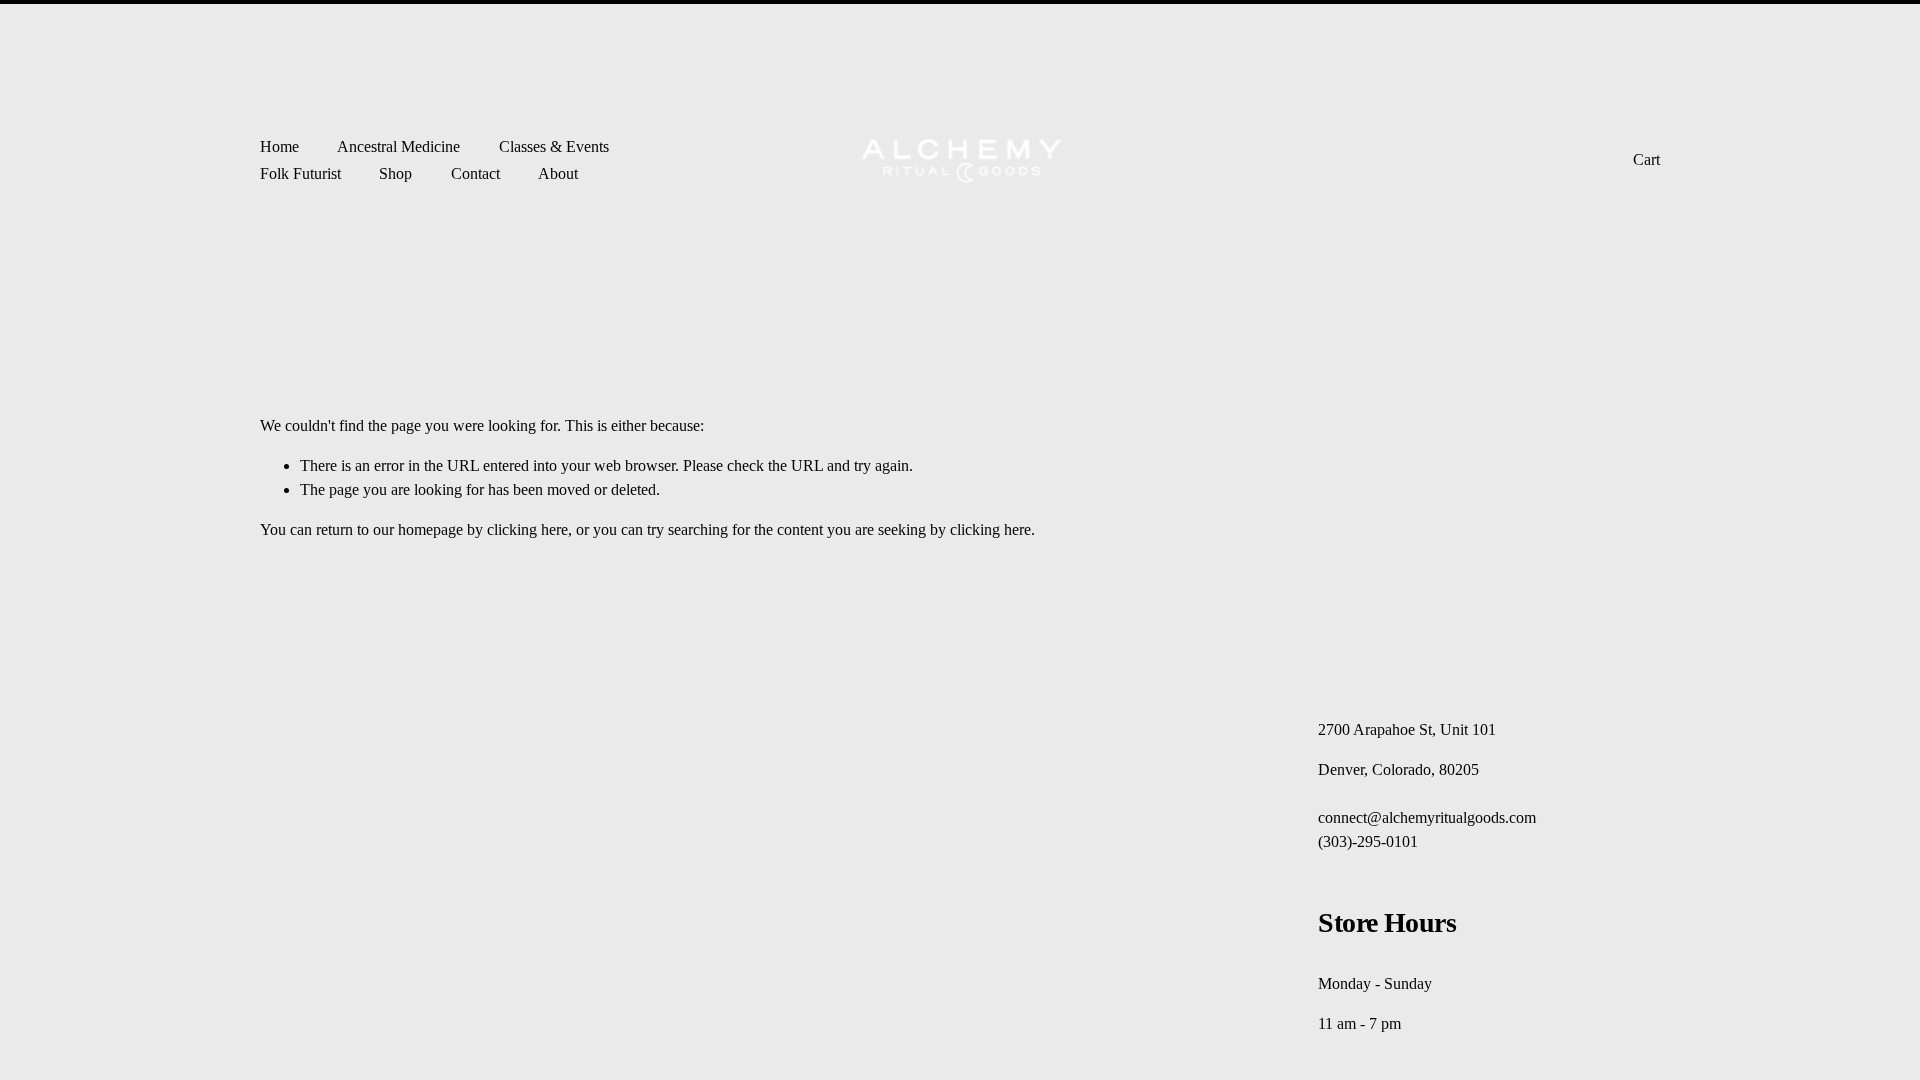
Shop (395, 173)
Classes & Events (554, 146)
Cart (1646, 159)
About (558, 173)
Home (279, 146)
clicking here (527, 529)
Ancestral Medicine (398, 146)
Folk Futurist (300, 173)
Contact (475, 173)
